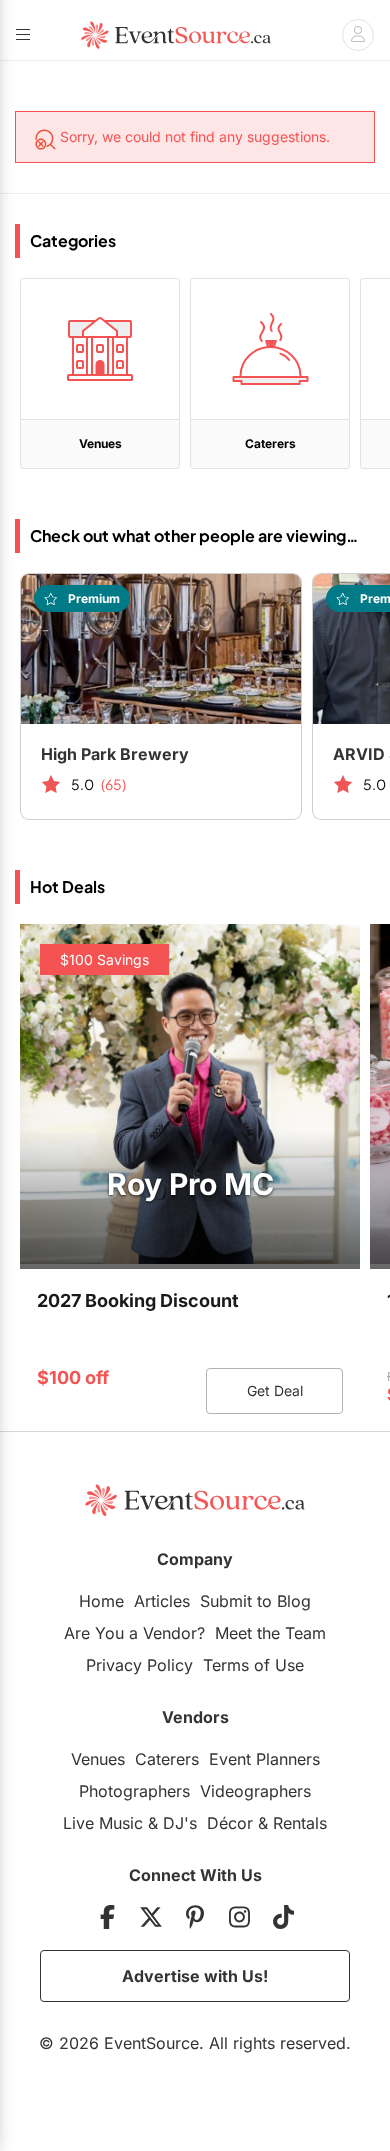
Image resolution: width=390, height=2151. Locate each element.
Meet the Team (270, 1633)
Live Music (103, 1823)
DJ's (180, 1823)
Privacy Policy (139, 1665)
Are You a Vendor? (134, 1633)
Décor (230, 1823)
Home (101, 1601)
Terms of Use (253, 1665)
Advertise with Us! (195, 1976)
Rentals (300, 1823)
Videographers (255, 1791)
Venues (98, 1759)
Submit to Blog (255, 1601)
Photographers (134, 1791)
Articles (162, 1601)
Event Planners (264, 1759)
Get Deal (275, 1390)
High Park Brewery (115, 754)
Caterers (167, 1759)
